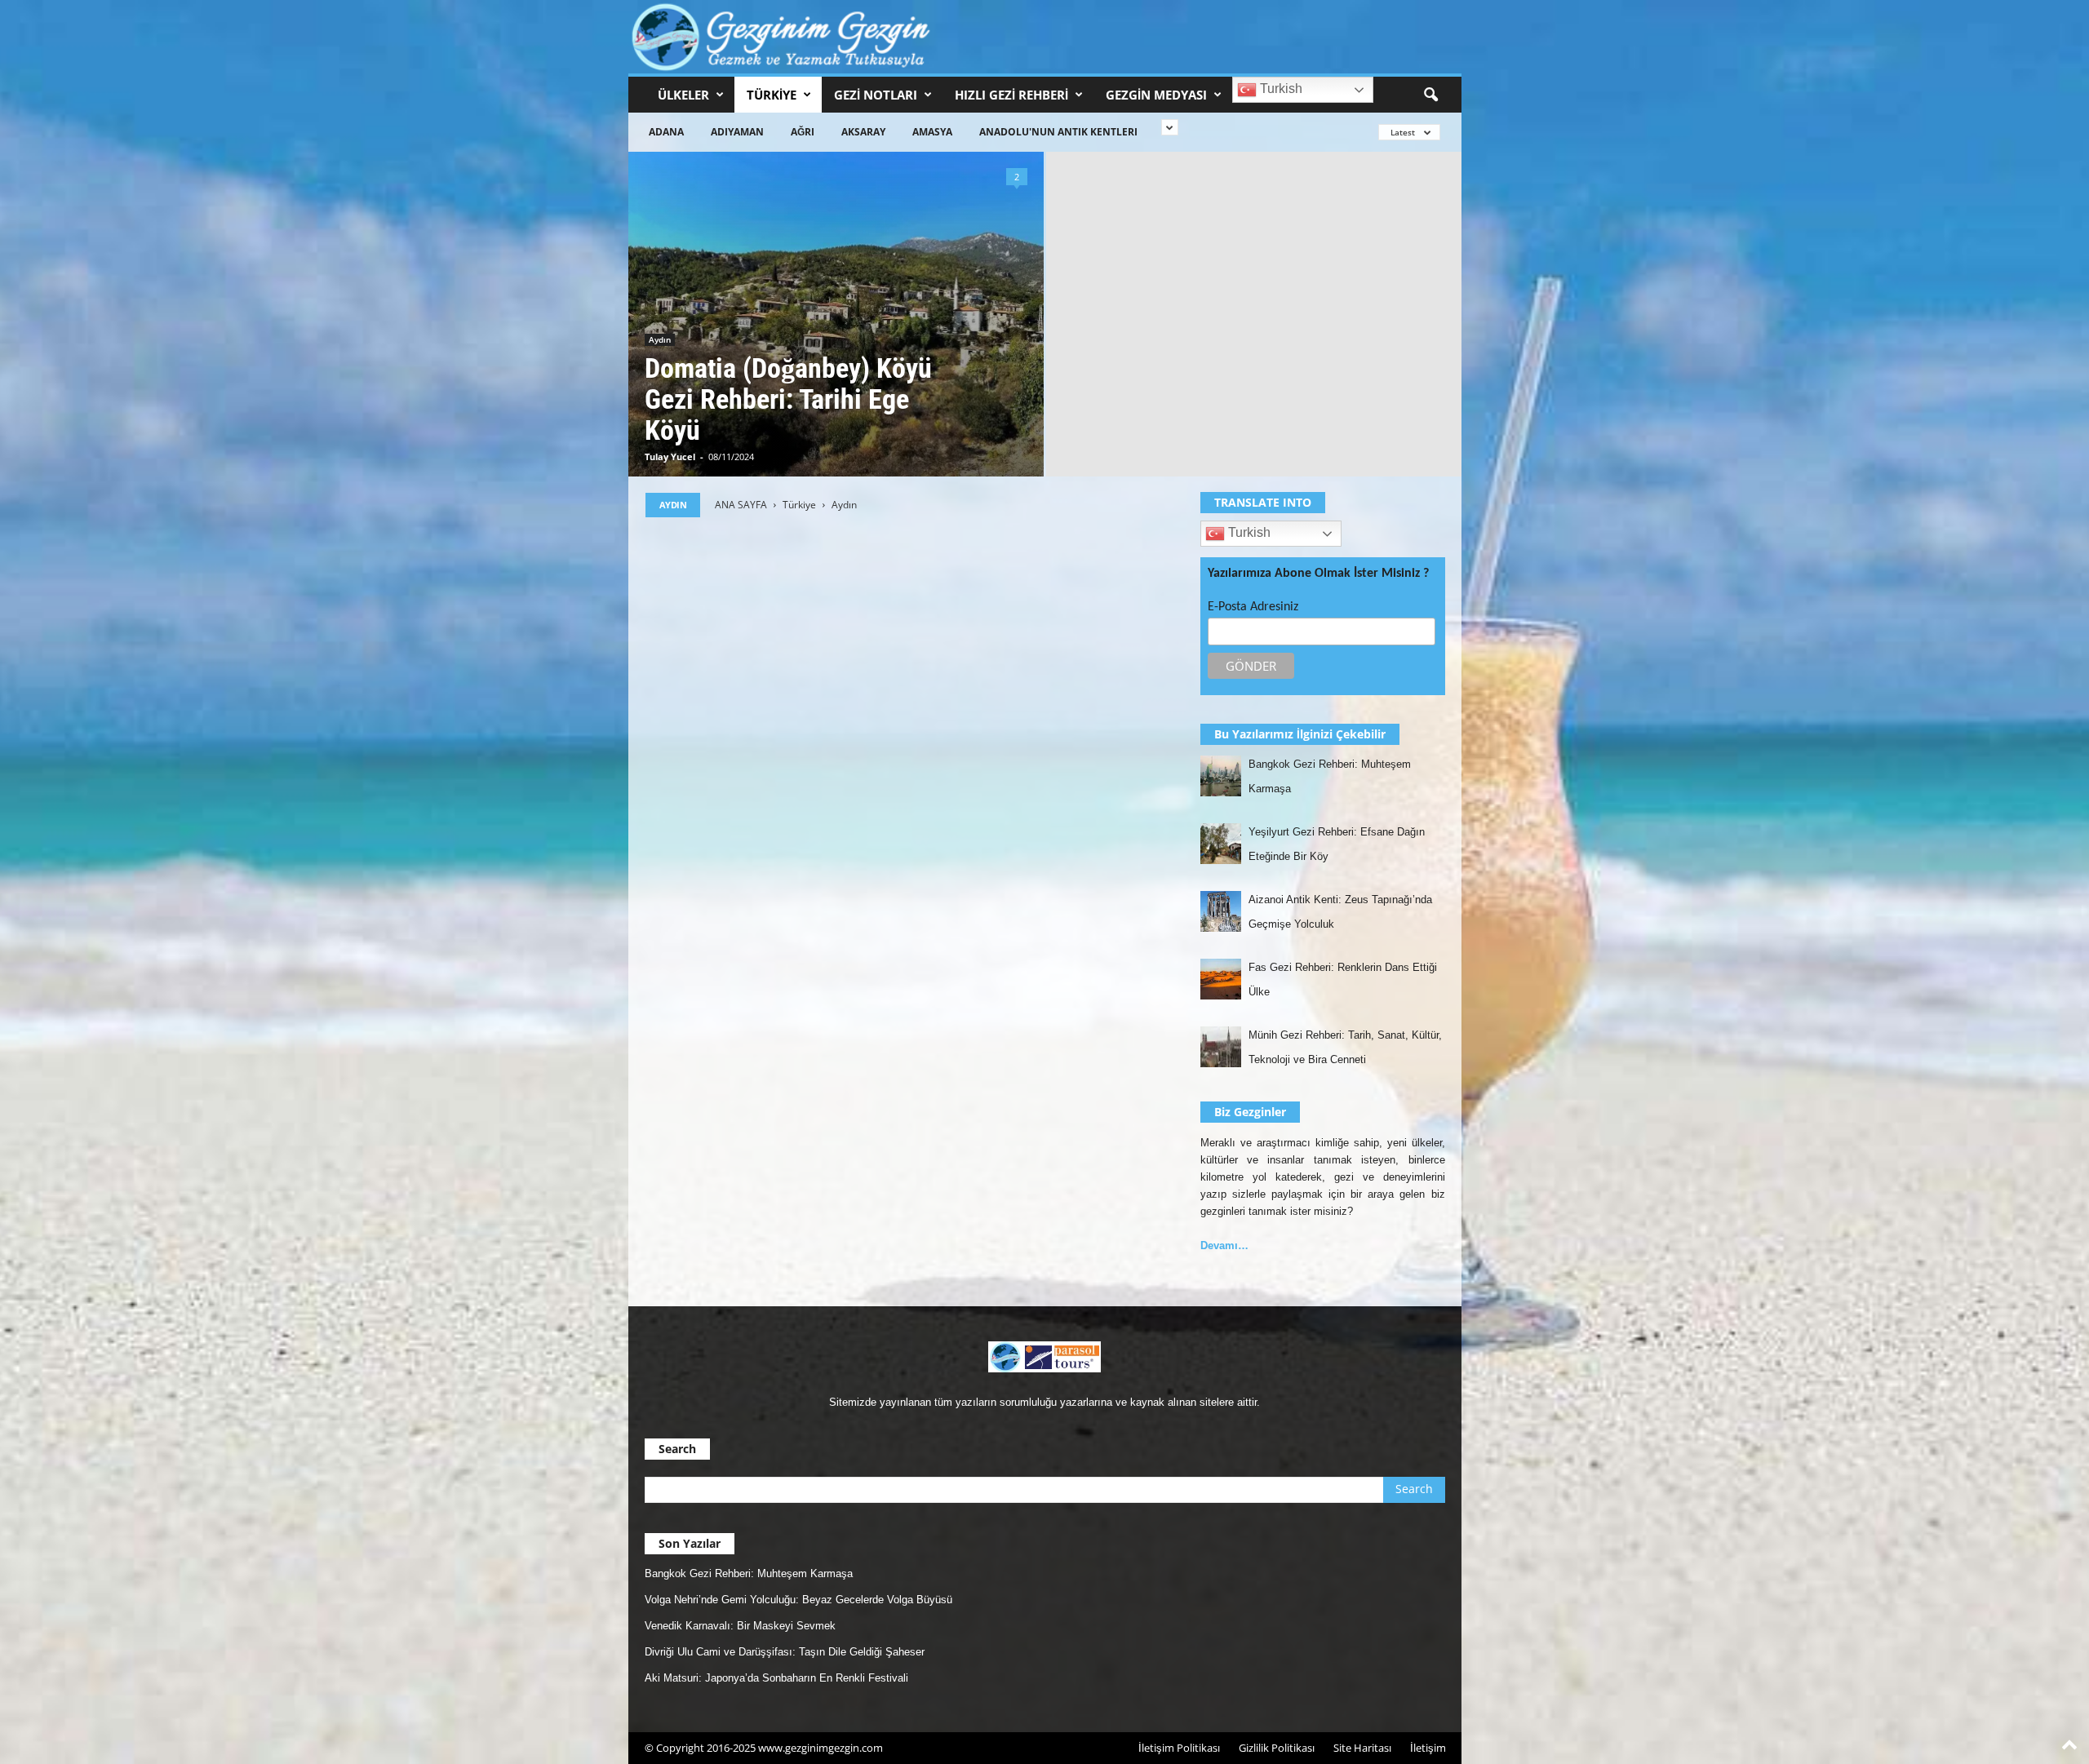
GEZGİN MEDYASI (1156, 95)
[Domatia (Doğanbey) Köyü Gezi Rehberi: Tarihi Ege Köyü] (836, 314)
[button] (1430, 95)
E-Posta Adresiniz (1253, 607)
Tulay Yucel (670, 457)
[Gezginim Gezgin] (1045, 37)
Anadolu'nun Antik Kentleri (1058, 132)
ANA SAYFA (741, 505)
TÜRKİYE (772, 95)
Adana (666, 132)
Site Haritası (1362, 1748)
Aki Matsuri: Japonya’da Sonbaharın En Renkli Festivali (776, 1678)
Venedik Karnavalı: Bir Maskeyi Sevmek (740, 1626)
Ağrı (803, 132)
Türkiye (799, 505)
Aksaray (863, 132)
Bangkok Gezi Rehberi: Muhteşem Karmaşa (749, 1573)
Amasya (932, 132)
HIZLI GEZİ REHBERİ (1011, 95)
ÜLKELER (683, 95)
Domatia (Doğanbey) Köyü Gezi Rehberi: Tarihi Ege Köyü (788, 399)
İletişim (1428, 1748)
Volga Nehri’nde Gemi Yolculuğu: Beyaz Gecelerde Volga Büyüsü (798, 1600)
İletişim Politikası (1179, 1748)
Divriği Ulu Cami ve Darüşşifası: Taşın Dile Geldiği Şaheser (785, 1652)
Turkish (1280, 89)
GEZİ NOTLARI (876, 95)
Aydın (660, 339)
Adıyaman (737, 132)
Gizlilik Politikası (1277, 1748)
